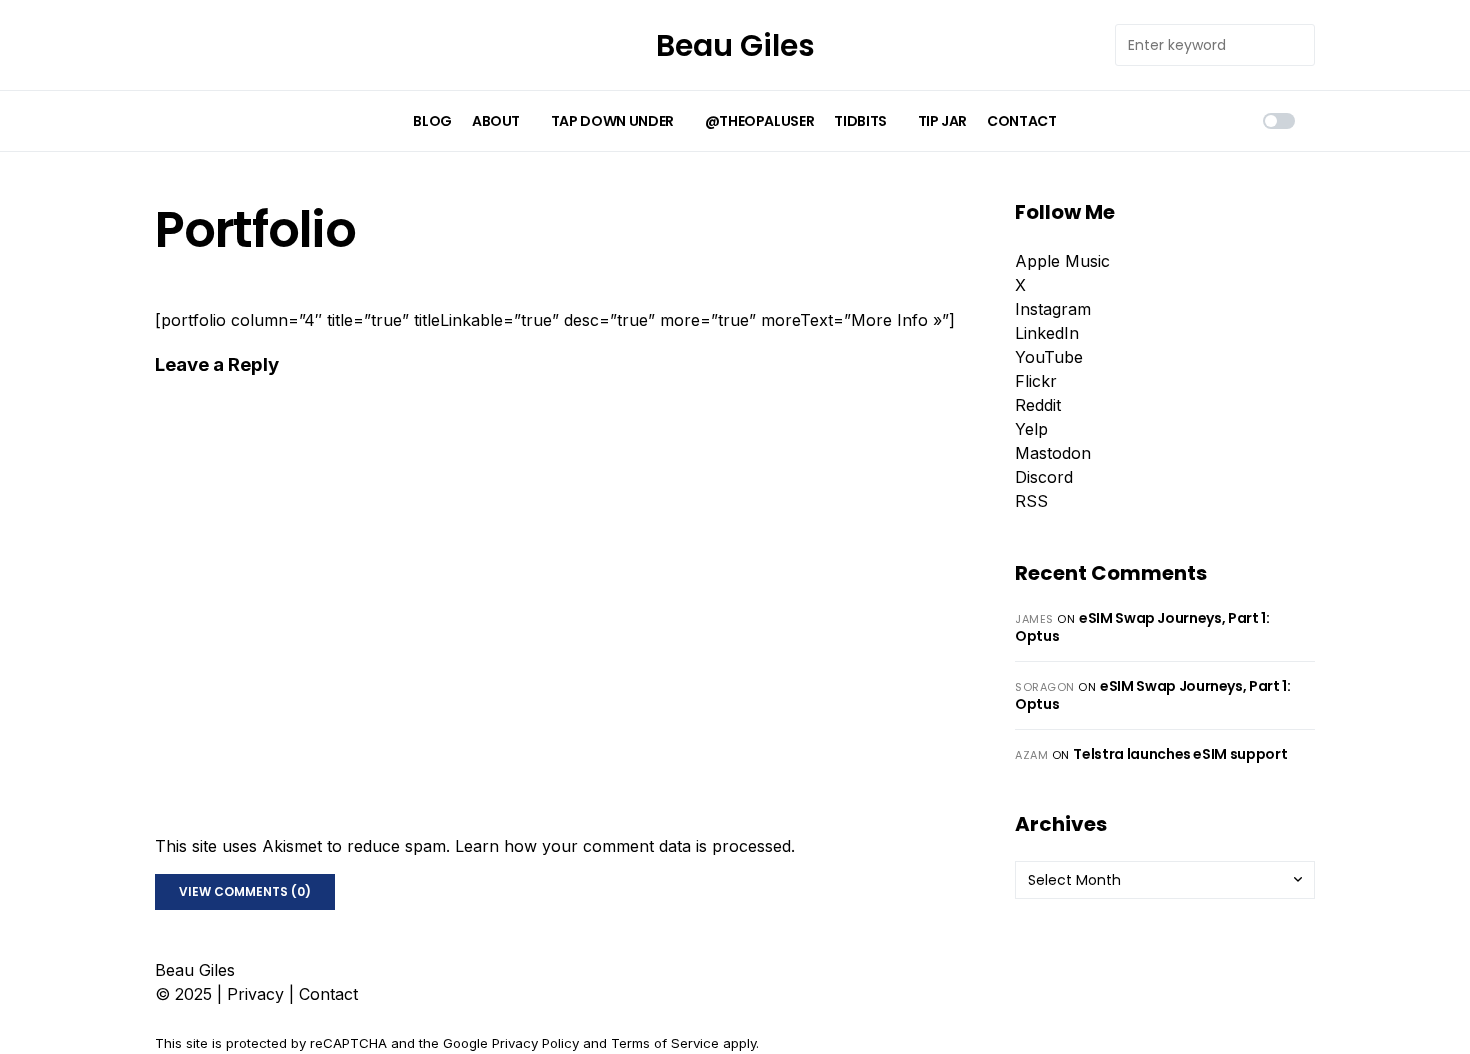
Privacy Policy (535, 1043)
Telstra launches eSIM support (1180, 754)
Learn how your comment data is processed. (625, 846)
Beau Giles (735, 45)
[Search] (1294, 45)
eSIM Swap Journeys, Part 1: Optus (1142, 627)
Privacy (255, 994)
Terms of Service (665, 1043)
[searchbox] (1195, 45)
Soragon (1045, 687)
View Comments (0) (245, 891)
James (1034, 619)
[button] (1279, 121)
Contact (328, 994)
